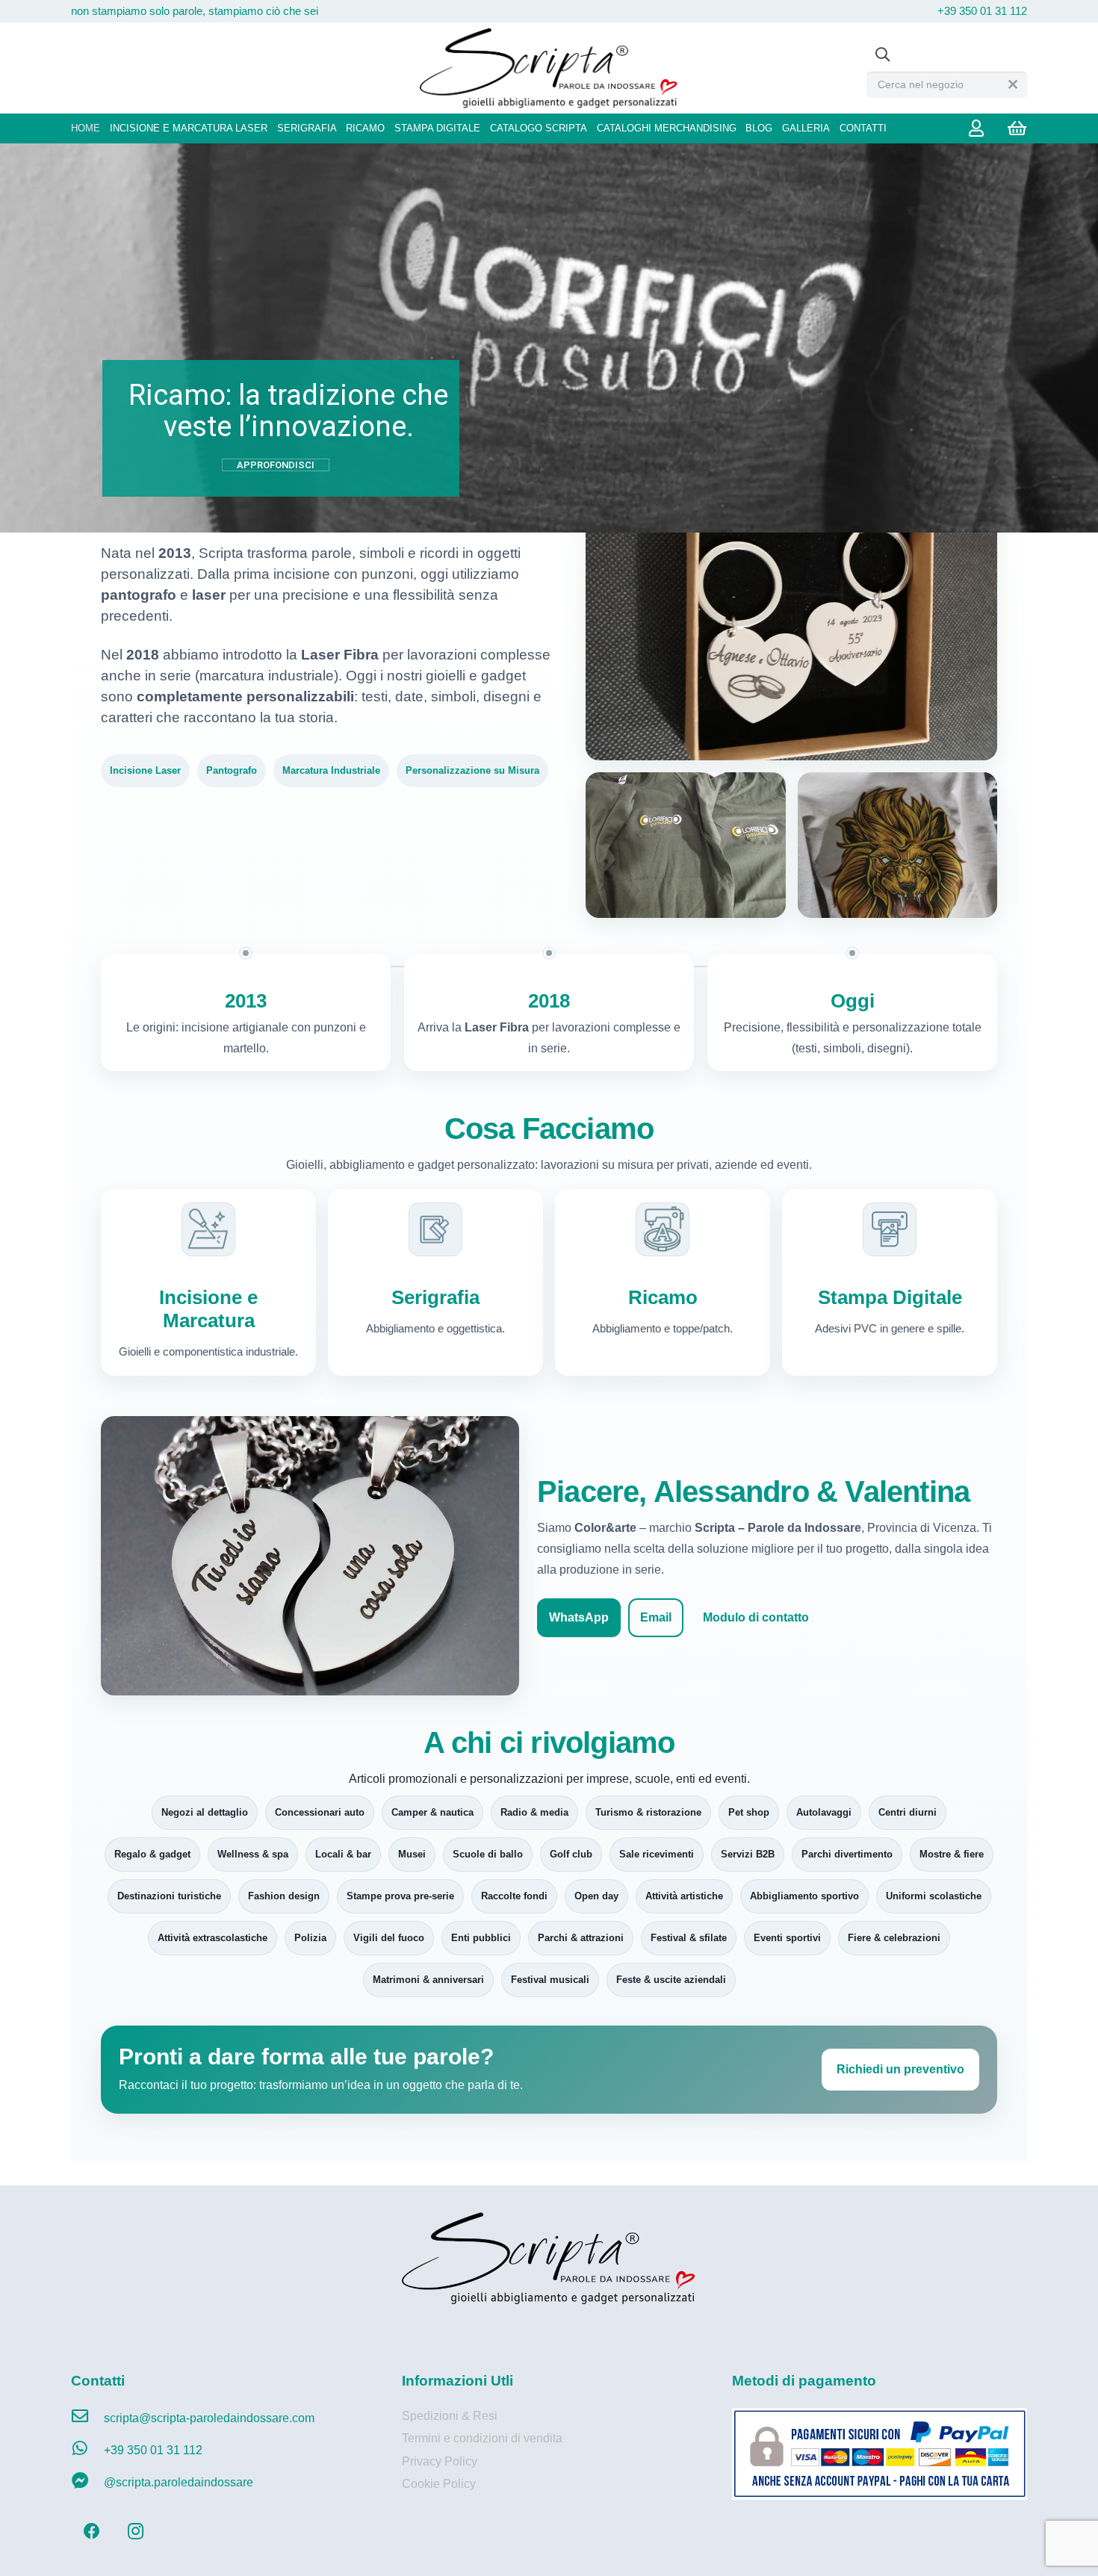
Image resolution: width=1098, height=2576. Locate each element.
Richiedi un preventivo (900, 2069)
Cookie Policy (439, 2484)
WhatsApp (579, 1617)
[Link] (980, 128)
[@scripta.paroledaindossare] (87, 2483)
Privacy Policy (440, 2461)
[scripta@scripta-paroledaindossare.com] (87, 2418)
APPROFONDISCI (276, 465)
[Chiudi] (1013, 84)
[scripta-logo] (549, 68)
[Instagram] (136, 2532)
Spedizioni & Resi (450, 2416)
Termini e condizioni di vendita (482, 2438)
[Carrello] (1017, 128)
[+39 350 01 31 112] (87, 2451)
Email (656, 1617)
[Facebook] (91, 2532)
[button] (882, 55)
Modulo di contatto (756, 1617)
